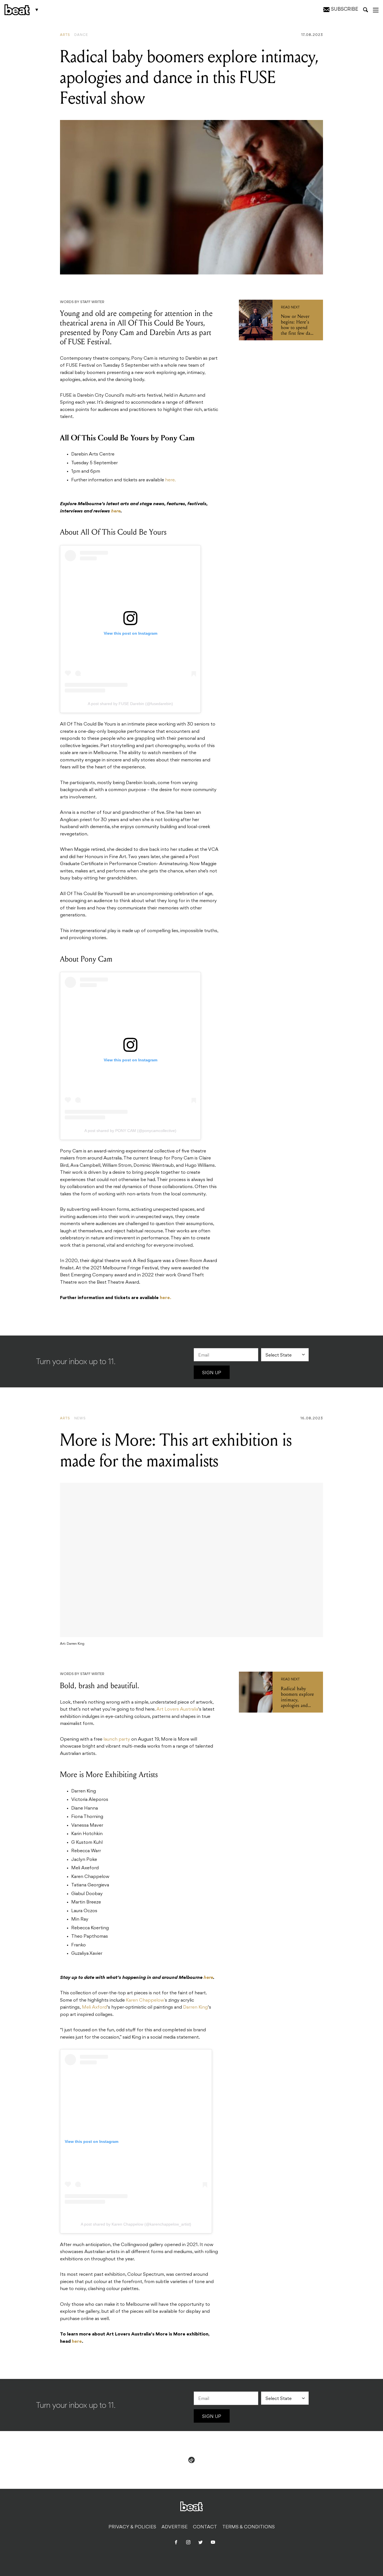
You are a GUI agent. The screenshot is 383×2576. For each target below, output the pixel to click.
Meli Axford (94, 2007)
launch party (117, 1739)
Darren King (195, 2007)
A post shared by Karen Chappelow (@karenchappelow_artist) (136, 2224)
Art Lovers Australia (177, 1709)
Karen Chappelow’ (145, 2000)
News (80, 1418)
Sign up (212, 1373)
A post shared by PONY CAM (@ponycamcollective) (130, 1131)
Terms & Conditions (249, 2527)
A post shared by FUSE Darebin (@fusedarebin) (130, 704)
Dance (81, 35)
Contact (205, 2527)
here (77, 2342)
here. (170, 480)
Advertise (175, 2527)
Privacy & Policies (132, 2527)
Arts (65, 35)
